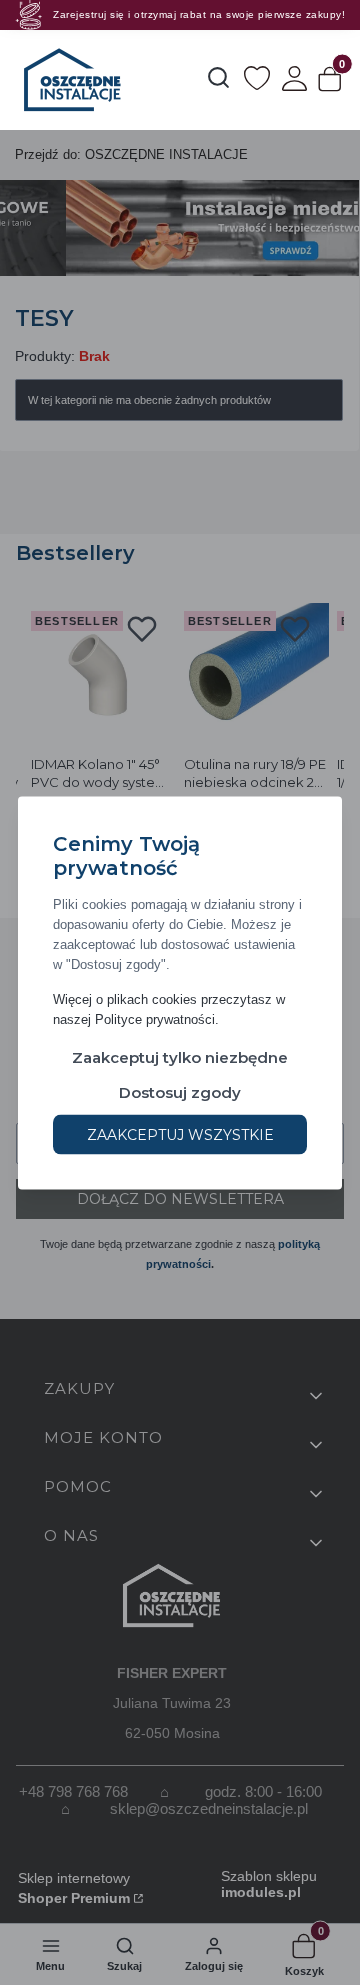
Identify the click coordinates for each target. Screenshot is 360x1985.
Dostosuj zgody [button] (180, 1091)
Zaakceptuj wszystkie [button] (180, 1134)
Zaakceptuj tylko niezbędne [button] (180, 1056)
